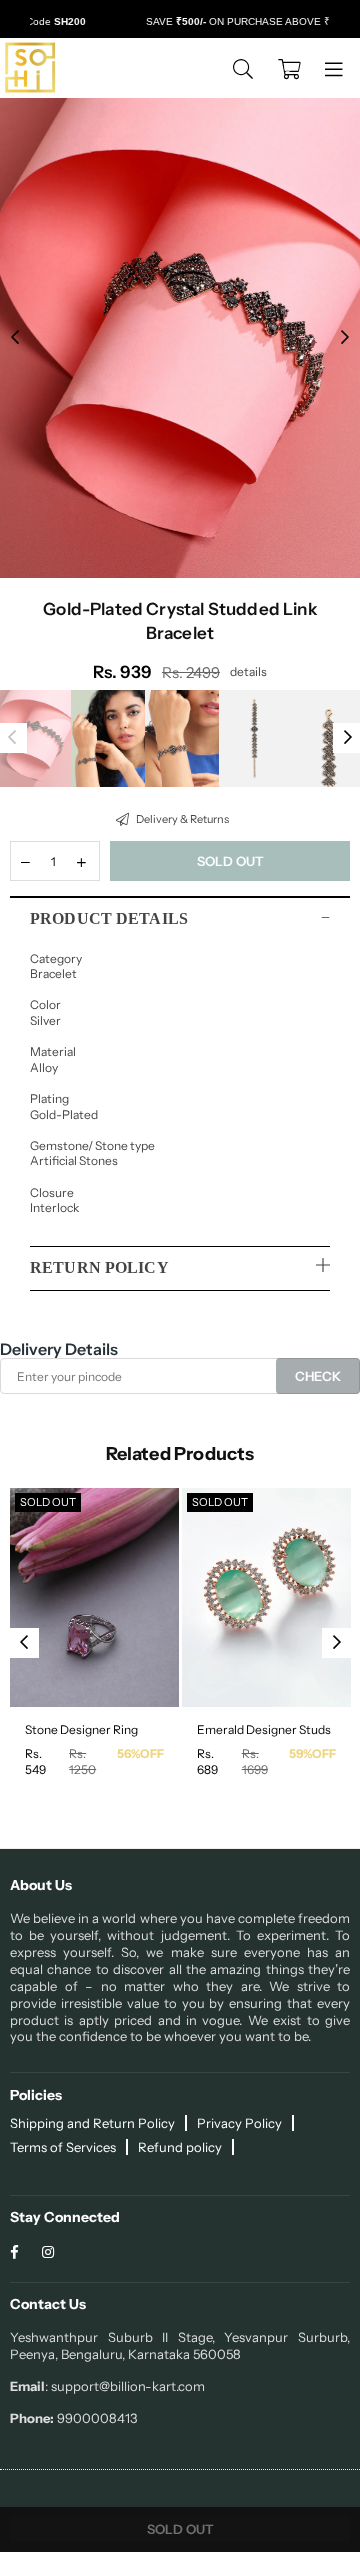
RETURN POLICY (99, 1267)
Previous (15, 338)
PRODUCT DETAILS (109, 918)
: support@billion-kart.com (125, 2386)
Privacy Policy (239, 2123)
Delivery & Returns (181, 819)
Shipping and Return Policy (92, 2123)
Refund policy (180, 2147)
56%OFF (140, 1753)
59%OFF (312, 1753)
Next (345, 338)
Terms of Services (63, 2147)
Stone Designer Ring (81, 1729)
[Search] (243, 68)
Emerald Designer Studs (264, 1729)
